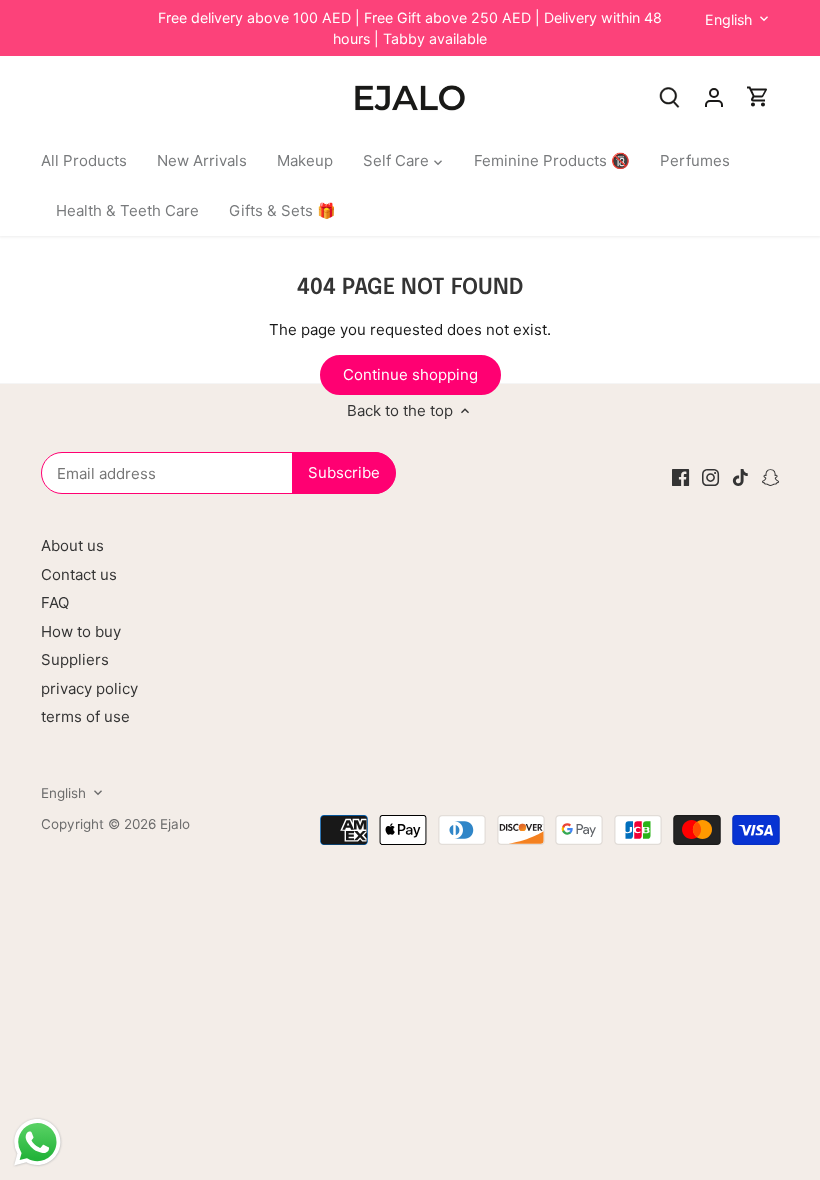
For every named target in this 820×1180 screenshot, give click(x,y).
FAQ (55, 602)
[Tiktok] (740, 476)
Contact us (79, 574)
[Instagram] (710, 476)
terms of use (85, 716)
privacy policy (89, 688)
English (728, 19)
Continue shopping (410, 374)
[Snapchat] (770, 476)
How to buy (81, 631)
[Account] (714, 96)
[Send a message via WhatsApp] (37, 1142)
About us (72, 545)
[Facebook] (680, 476)
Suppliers (75, 659)
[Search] (670, 96)
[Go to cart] (758, 96)
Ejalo (175, 824)
